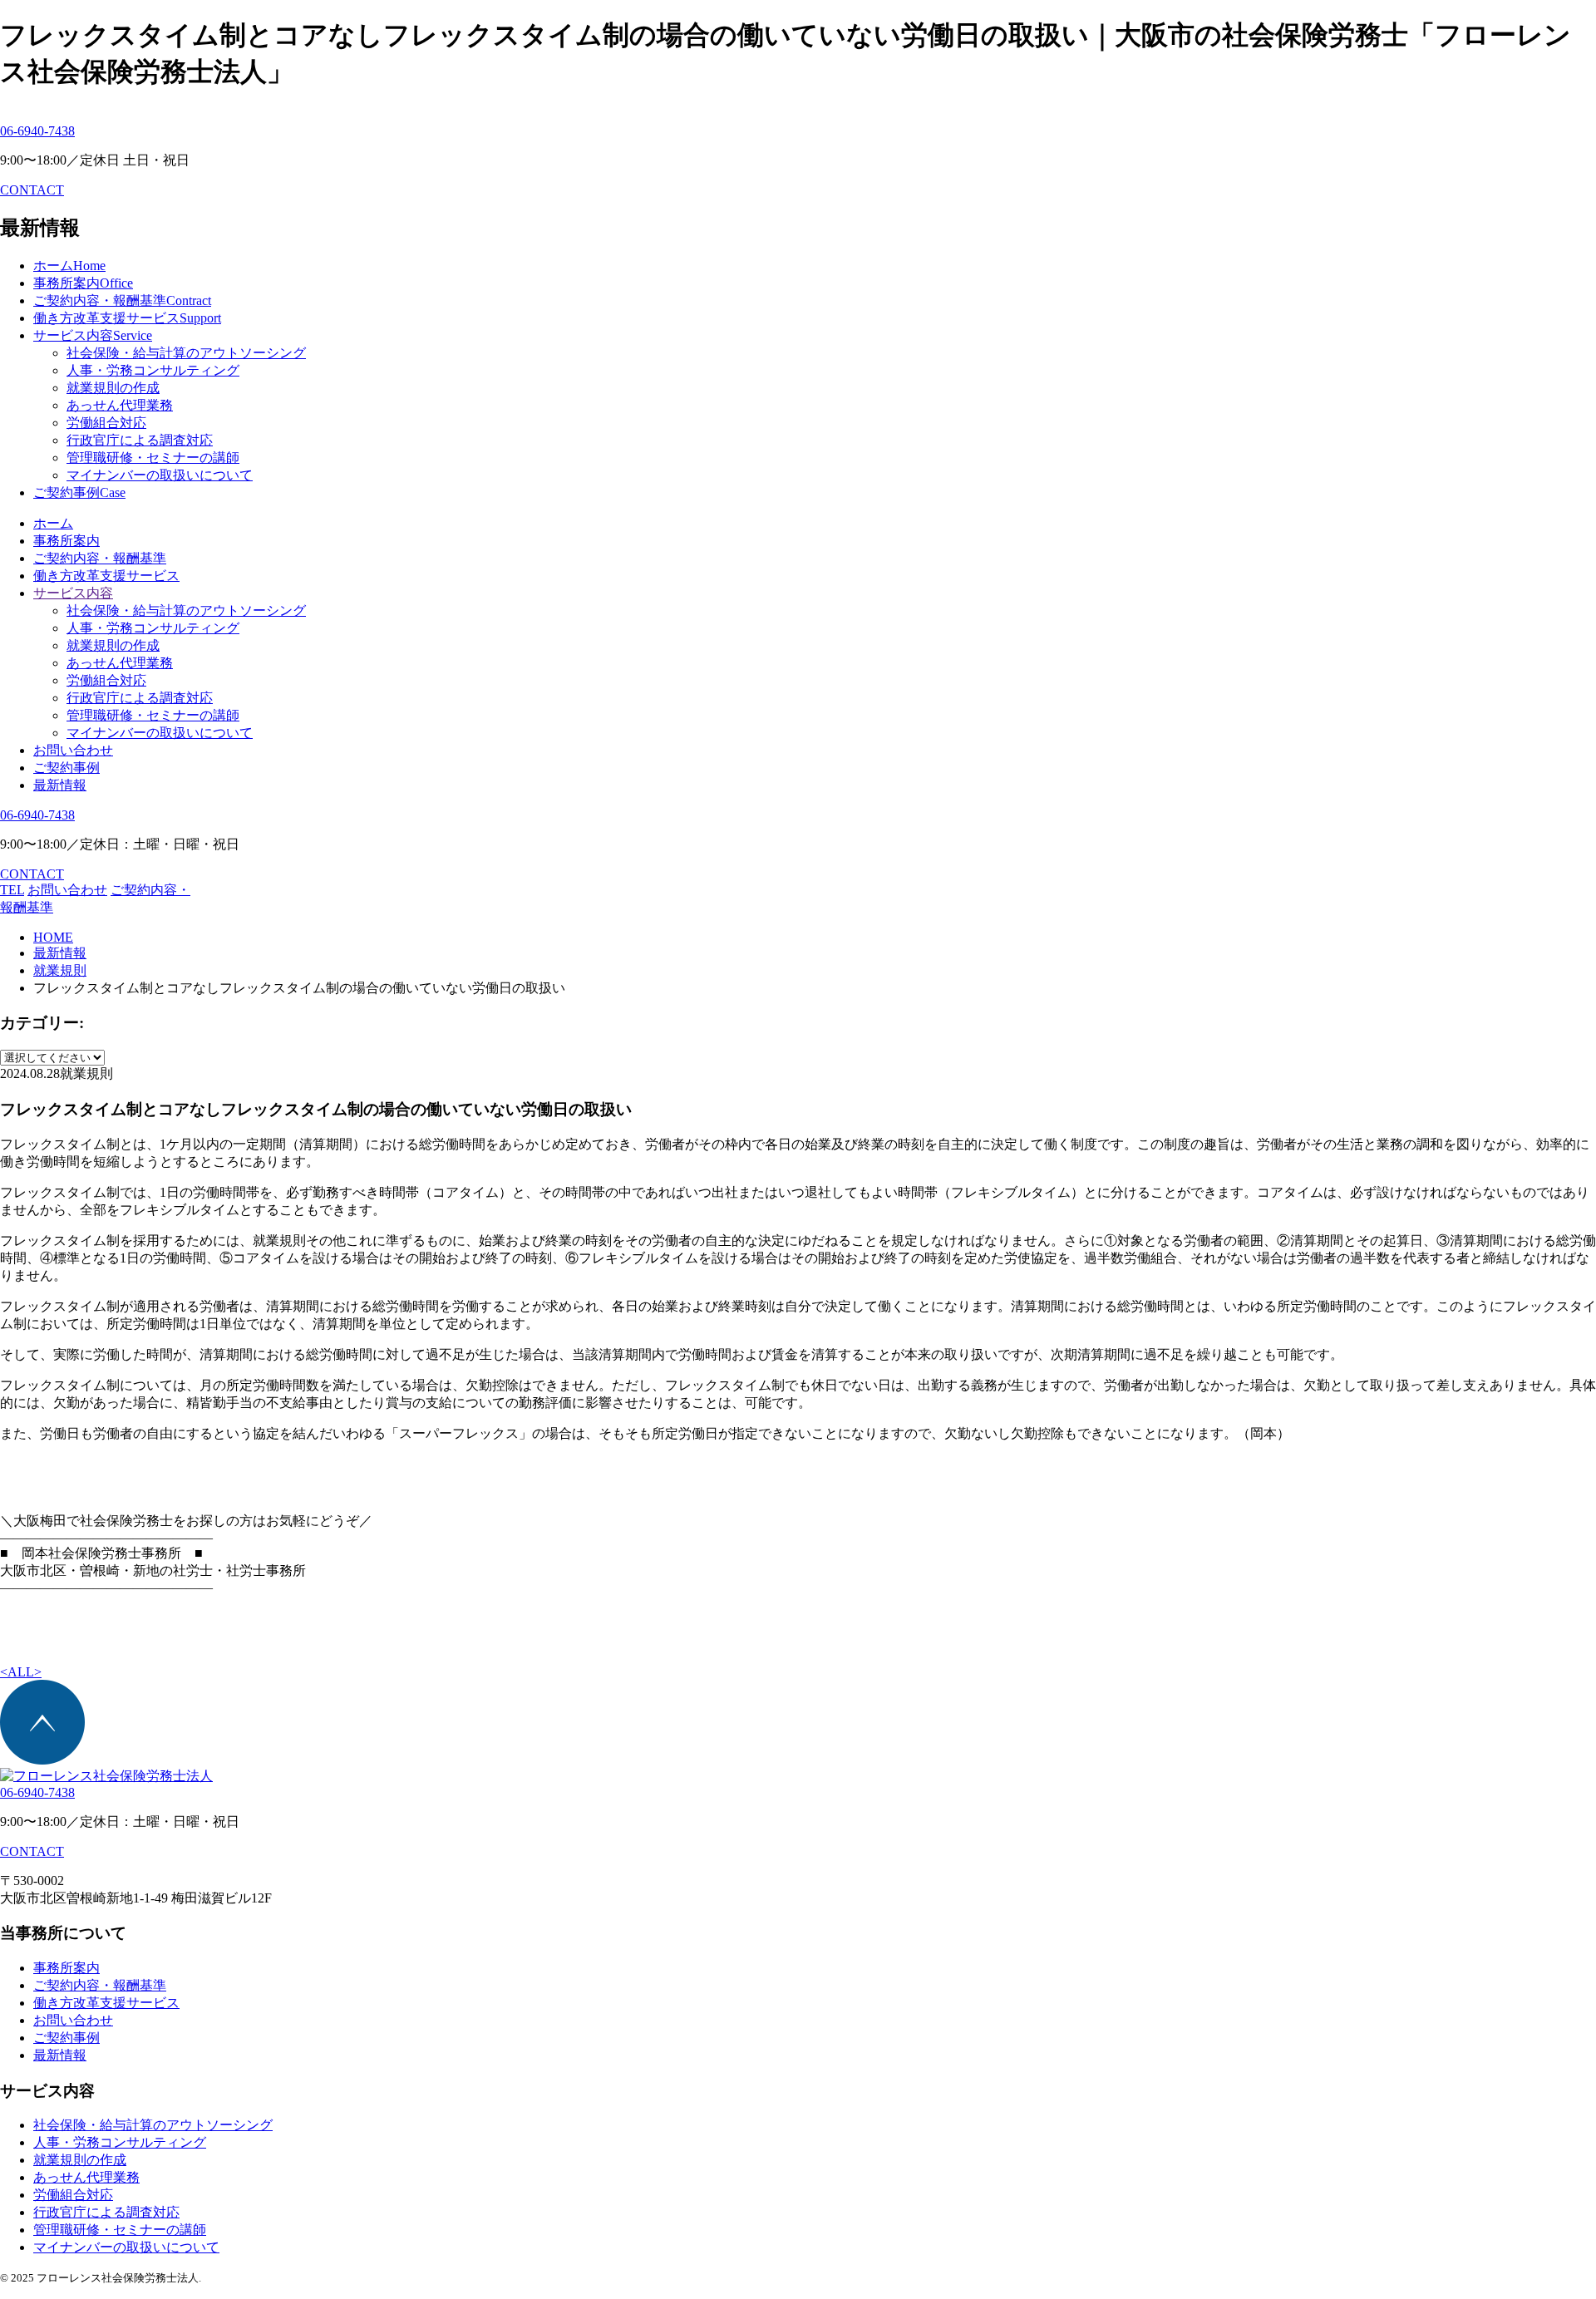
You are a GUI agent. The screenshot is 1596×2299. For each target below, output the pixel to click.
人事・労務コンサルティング (153, 370)
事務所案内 (66, 541)
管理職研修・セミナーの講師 (153, 458)
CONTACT (32, 190)
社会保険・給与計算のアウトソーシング (186, 353)
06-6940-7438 (37, 131)
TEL (12, 890)
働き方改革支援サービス (106, 576)
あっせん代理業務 (120, 405)
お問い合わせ (73, 750)
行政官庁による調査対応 (140, 440)
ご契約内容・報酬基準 (100, 558)
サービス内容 (73, 593)
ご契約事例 (66, 768)
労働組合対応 (106, 423)
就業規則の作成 (113, 388)
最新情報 (60, 785)
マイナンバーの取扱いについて (160, 475)
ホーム (53, 523)
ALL (21, 1672)
